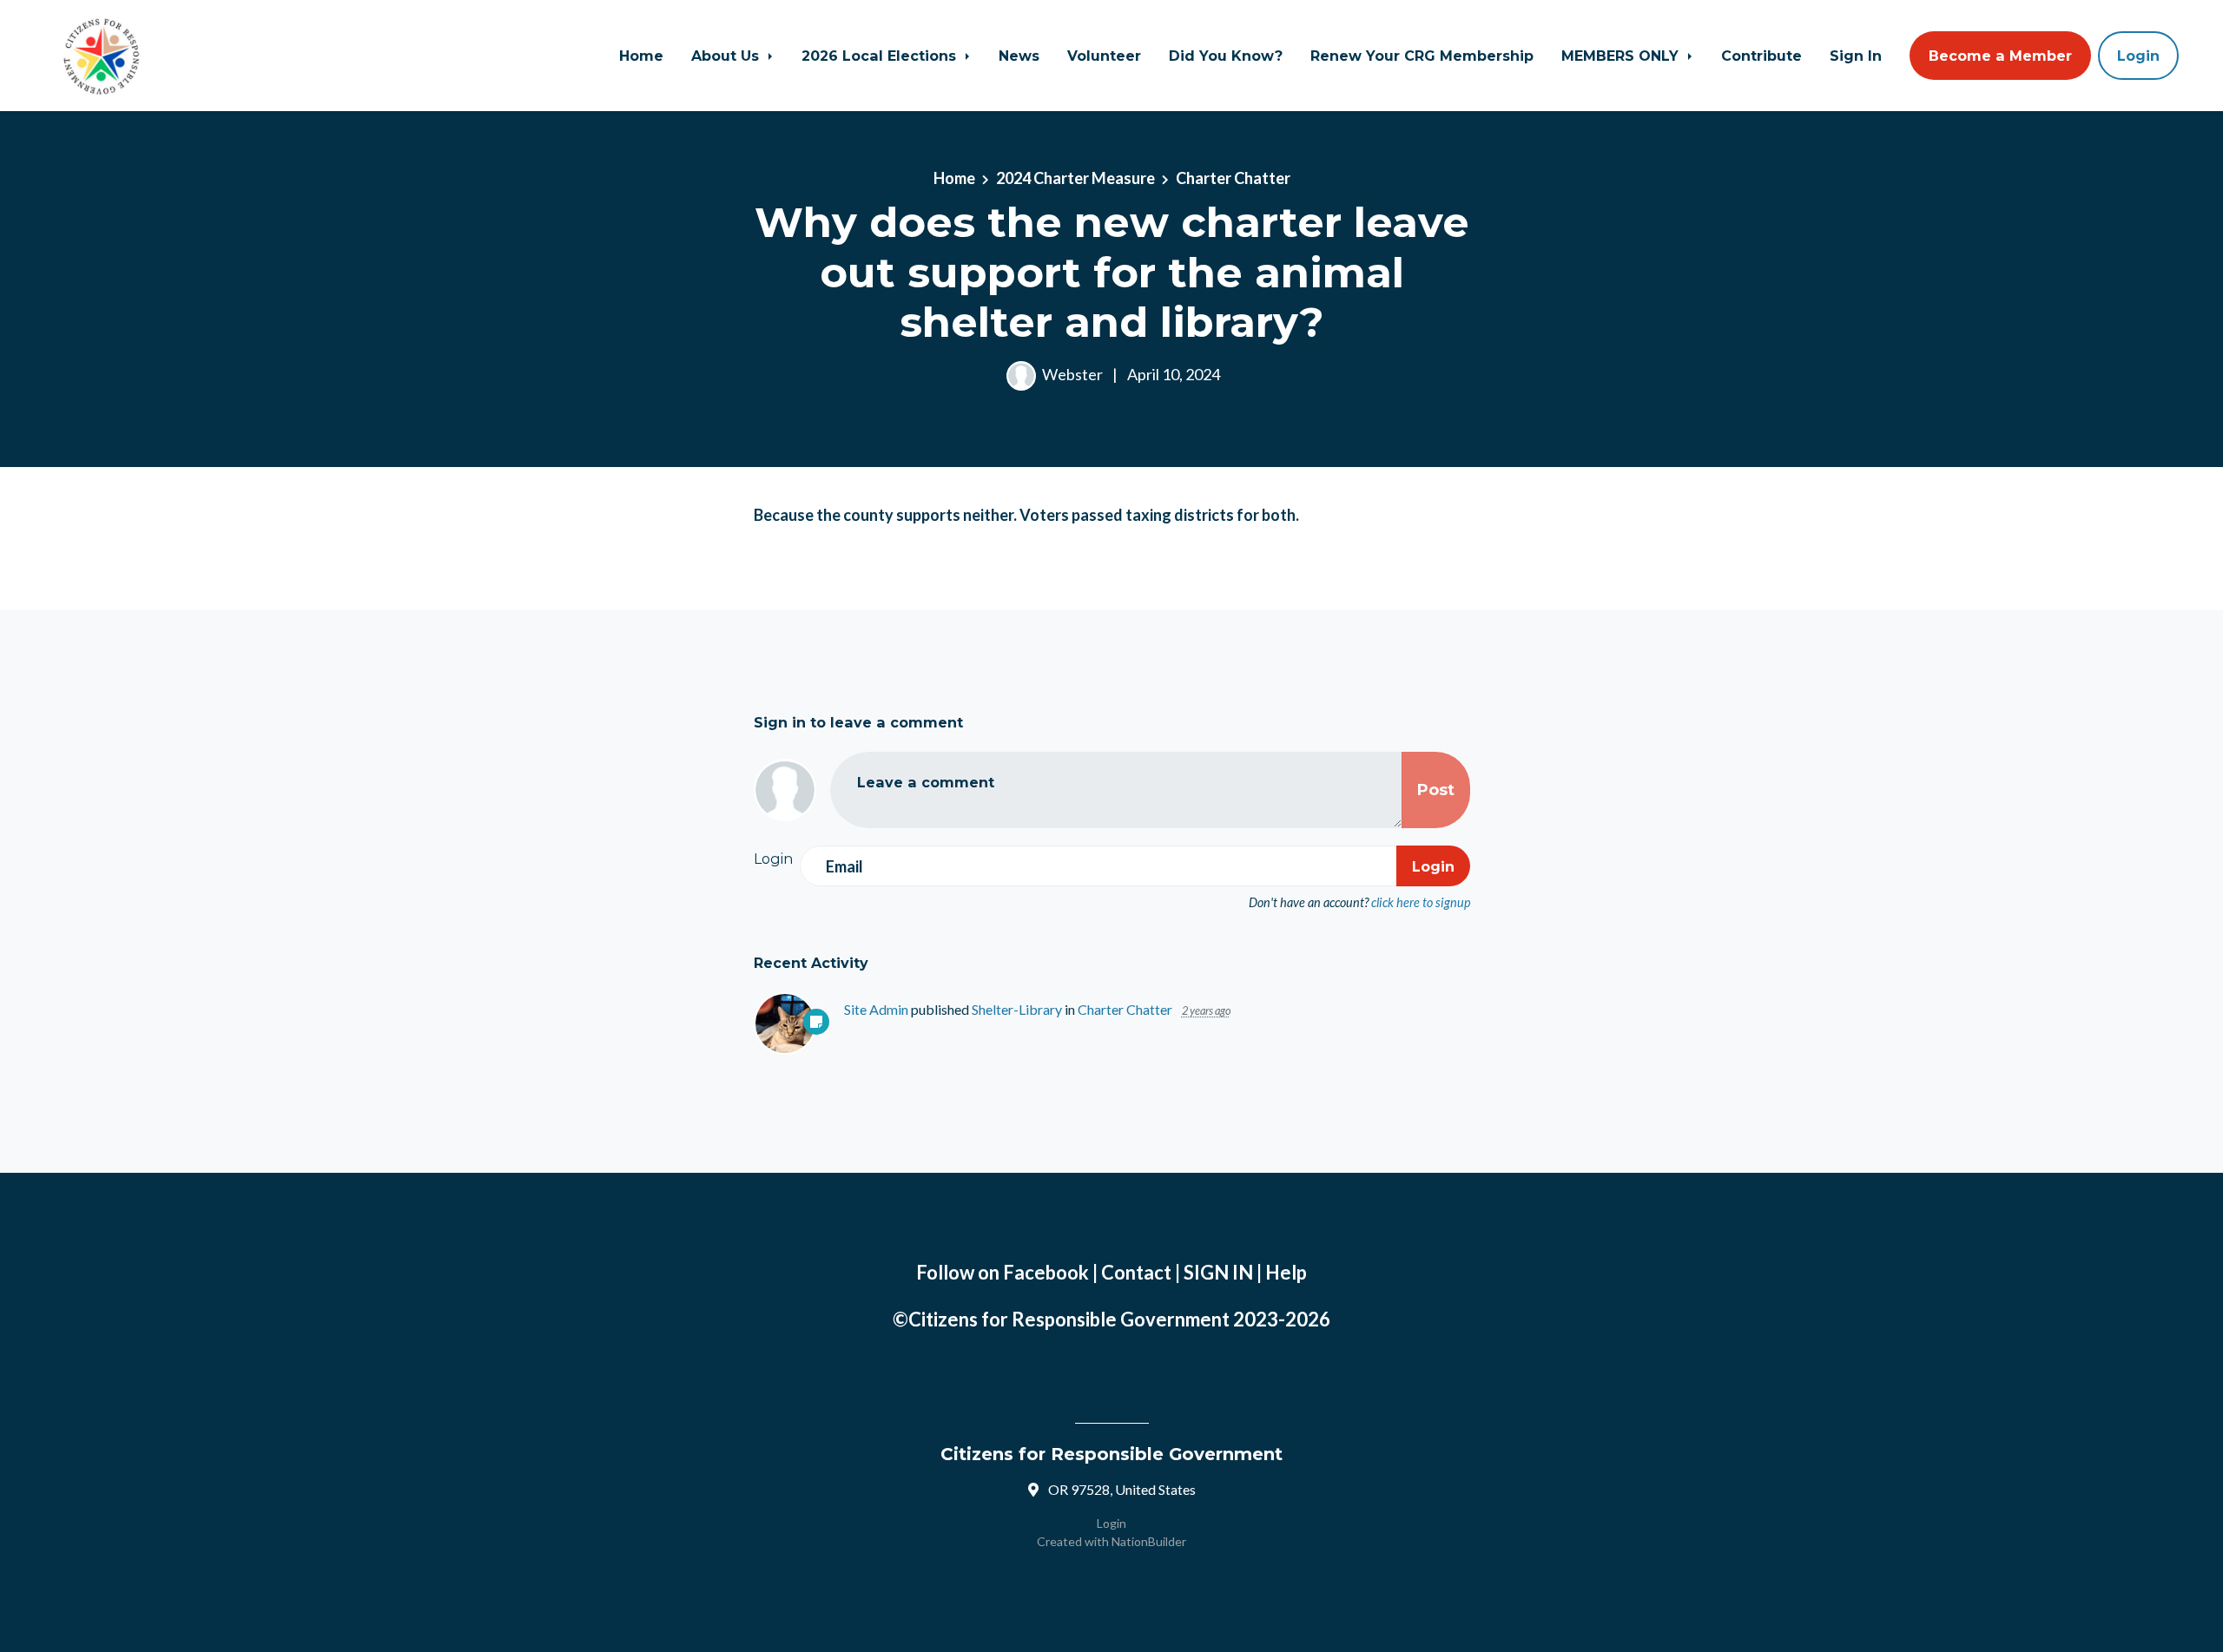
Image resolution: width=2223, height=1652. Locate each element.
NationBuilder (1149, 1541)
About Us (727, 56)
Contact (1136, 1272)
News (1019, 56)
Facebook (1046, 1272)
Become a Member (2000, 56)
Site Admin (876, 1009)
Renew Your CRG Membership (1422, 56)
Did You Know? (1226, 56)
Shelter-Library (1017, 1009)
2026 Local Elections (881, 56)
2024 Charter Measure (1075, 178)
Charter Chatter (1233, 178)
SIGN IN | (1224, 1272)
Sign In (1856, 56)
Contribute (1761, 56)
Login (2138, 56)
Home (641, 56)
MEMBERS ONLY (1622, 56)
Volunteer (1104, 56)
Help (1286, 1272)
